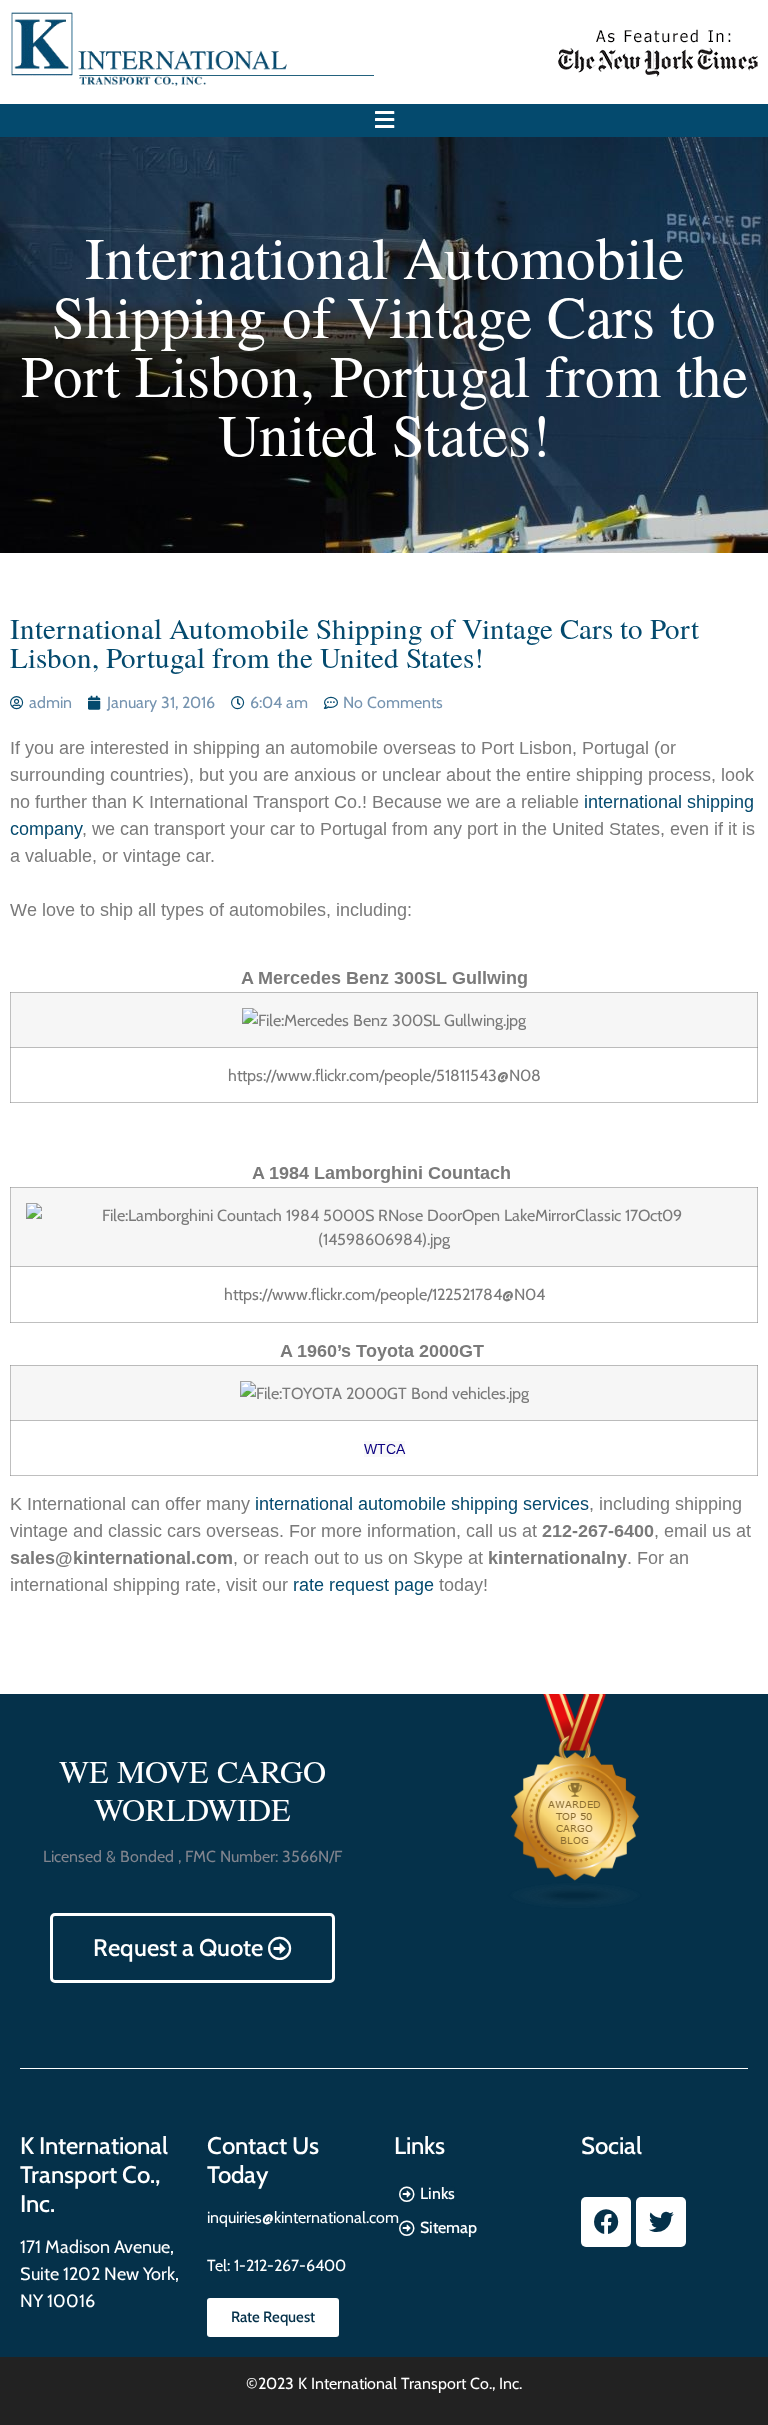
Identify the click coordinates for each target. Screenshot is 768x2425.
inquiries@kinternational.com (303, 2217)
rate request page (363, 1585)
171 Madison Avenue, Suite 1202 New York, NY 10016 (99, 2274)
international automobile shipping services (422, 1504)
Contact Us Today (263, 2160)
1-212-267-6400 (288, 2265)
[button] (384, 120)
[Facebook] (606, 2222)
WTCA (384, 1449)
